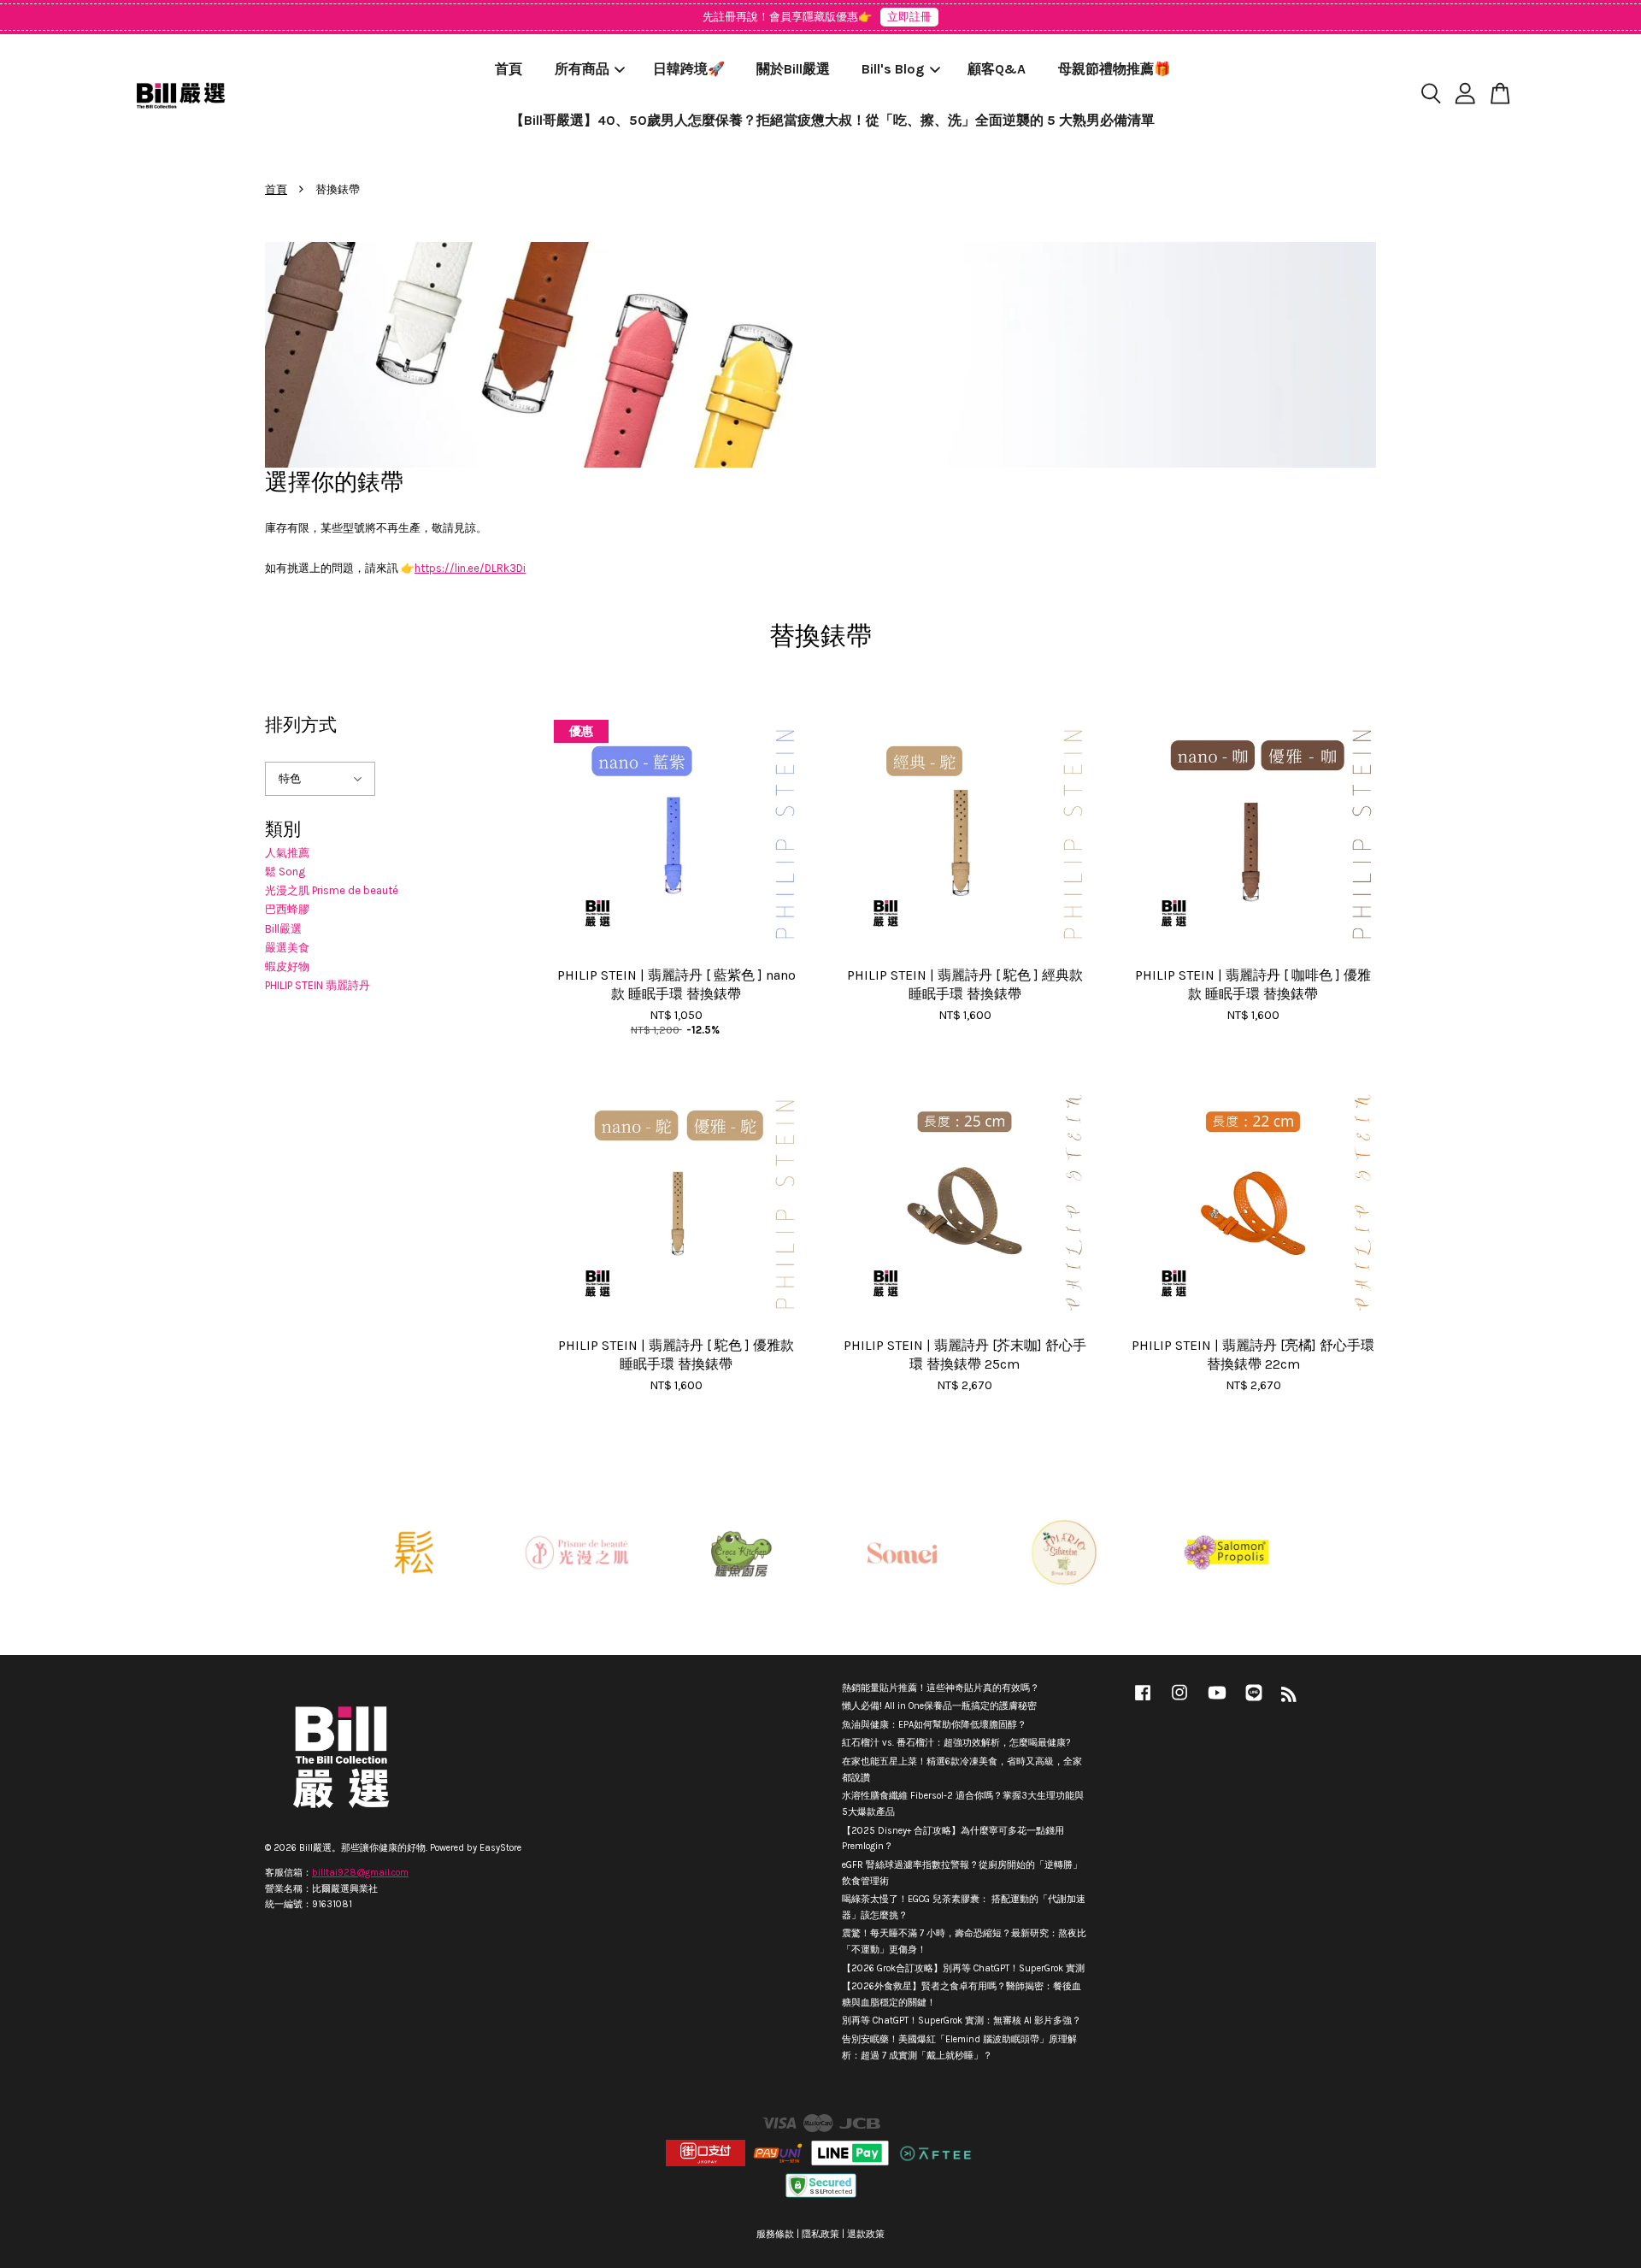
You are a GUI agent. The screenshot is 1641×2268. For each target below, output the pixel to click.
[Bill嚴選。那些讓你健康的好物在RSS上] (1289, 1698)
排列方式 (301, 725)
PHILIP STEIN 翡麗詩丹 (318, 985)
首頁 (509, 69)
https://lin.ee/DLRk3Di (470, 568)
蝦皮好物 (287, 966)
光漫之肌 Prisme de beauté (332, 890)
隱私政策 (820, 2234)
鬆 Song (285, 872)
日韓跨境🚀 (689, 69)
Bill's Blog (893, 69)
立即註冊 (909, 17)
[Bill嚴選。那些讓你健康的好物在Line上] (1254, 1702)
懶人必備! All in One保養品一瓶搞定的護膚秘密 (939, 1706)
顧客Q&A (997, 69)
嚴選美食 (287, 948)
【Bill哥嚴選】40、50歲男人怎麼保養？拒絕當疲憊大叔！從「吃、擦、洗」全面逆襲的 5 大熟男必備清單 (832, 120)
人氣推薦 (287, 853)
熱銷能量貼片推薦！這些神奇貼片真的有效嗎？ (941, 1688)
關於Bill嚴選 (793, 69)
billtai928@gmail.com (360, 1873)
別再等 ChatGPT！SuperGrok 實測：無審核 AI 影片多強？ (962, 2021)
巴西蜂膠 (287, 909)
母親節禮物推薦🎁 (1115, 69)
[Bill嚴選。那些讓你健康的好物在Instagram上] (1179, 1702)
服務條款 (775, 2234)
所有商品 (582, 69)
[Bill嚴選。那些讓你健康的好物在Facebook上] (1143, 1702)
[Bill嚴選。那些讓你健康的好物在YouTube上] (1217, 1702)
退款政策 (866, 2234)
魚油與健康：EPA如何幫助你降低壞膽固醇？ (934, 1725)
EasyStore (500, 1848)
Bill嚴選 (283, 929)
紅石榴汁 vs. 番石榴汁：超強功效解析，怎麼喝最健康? (956, 1743)
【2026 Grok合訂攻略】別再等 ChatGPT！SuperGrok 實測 (963, 1968)
